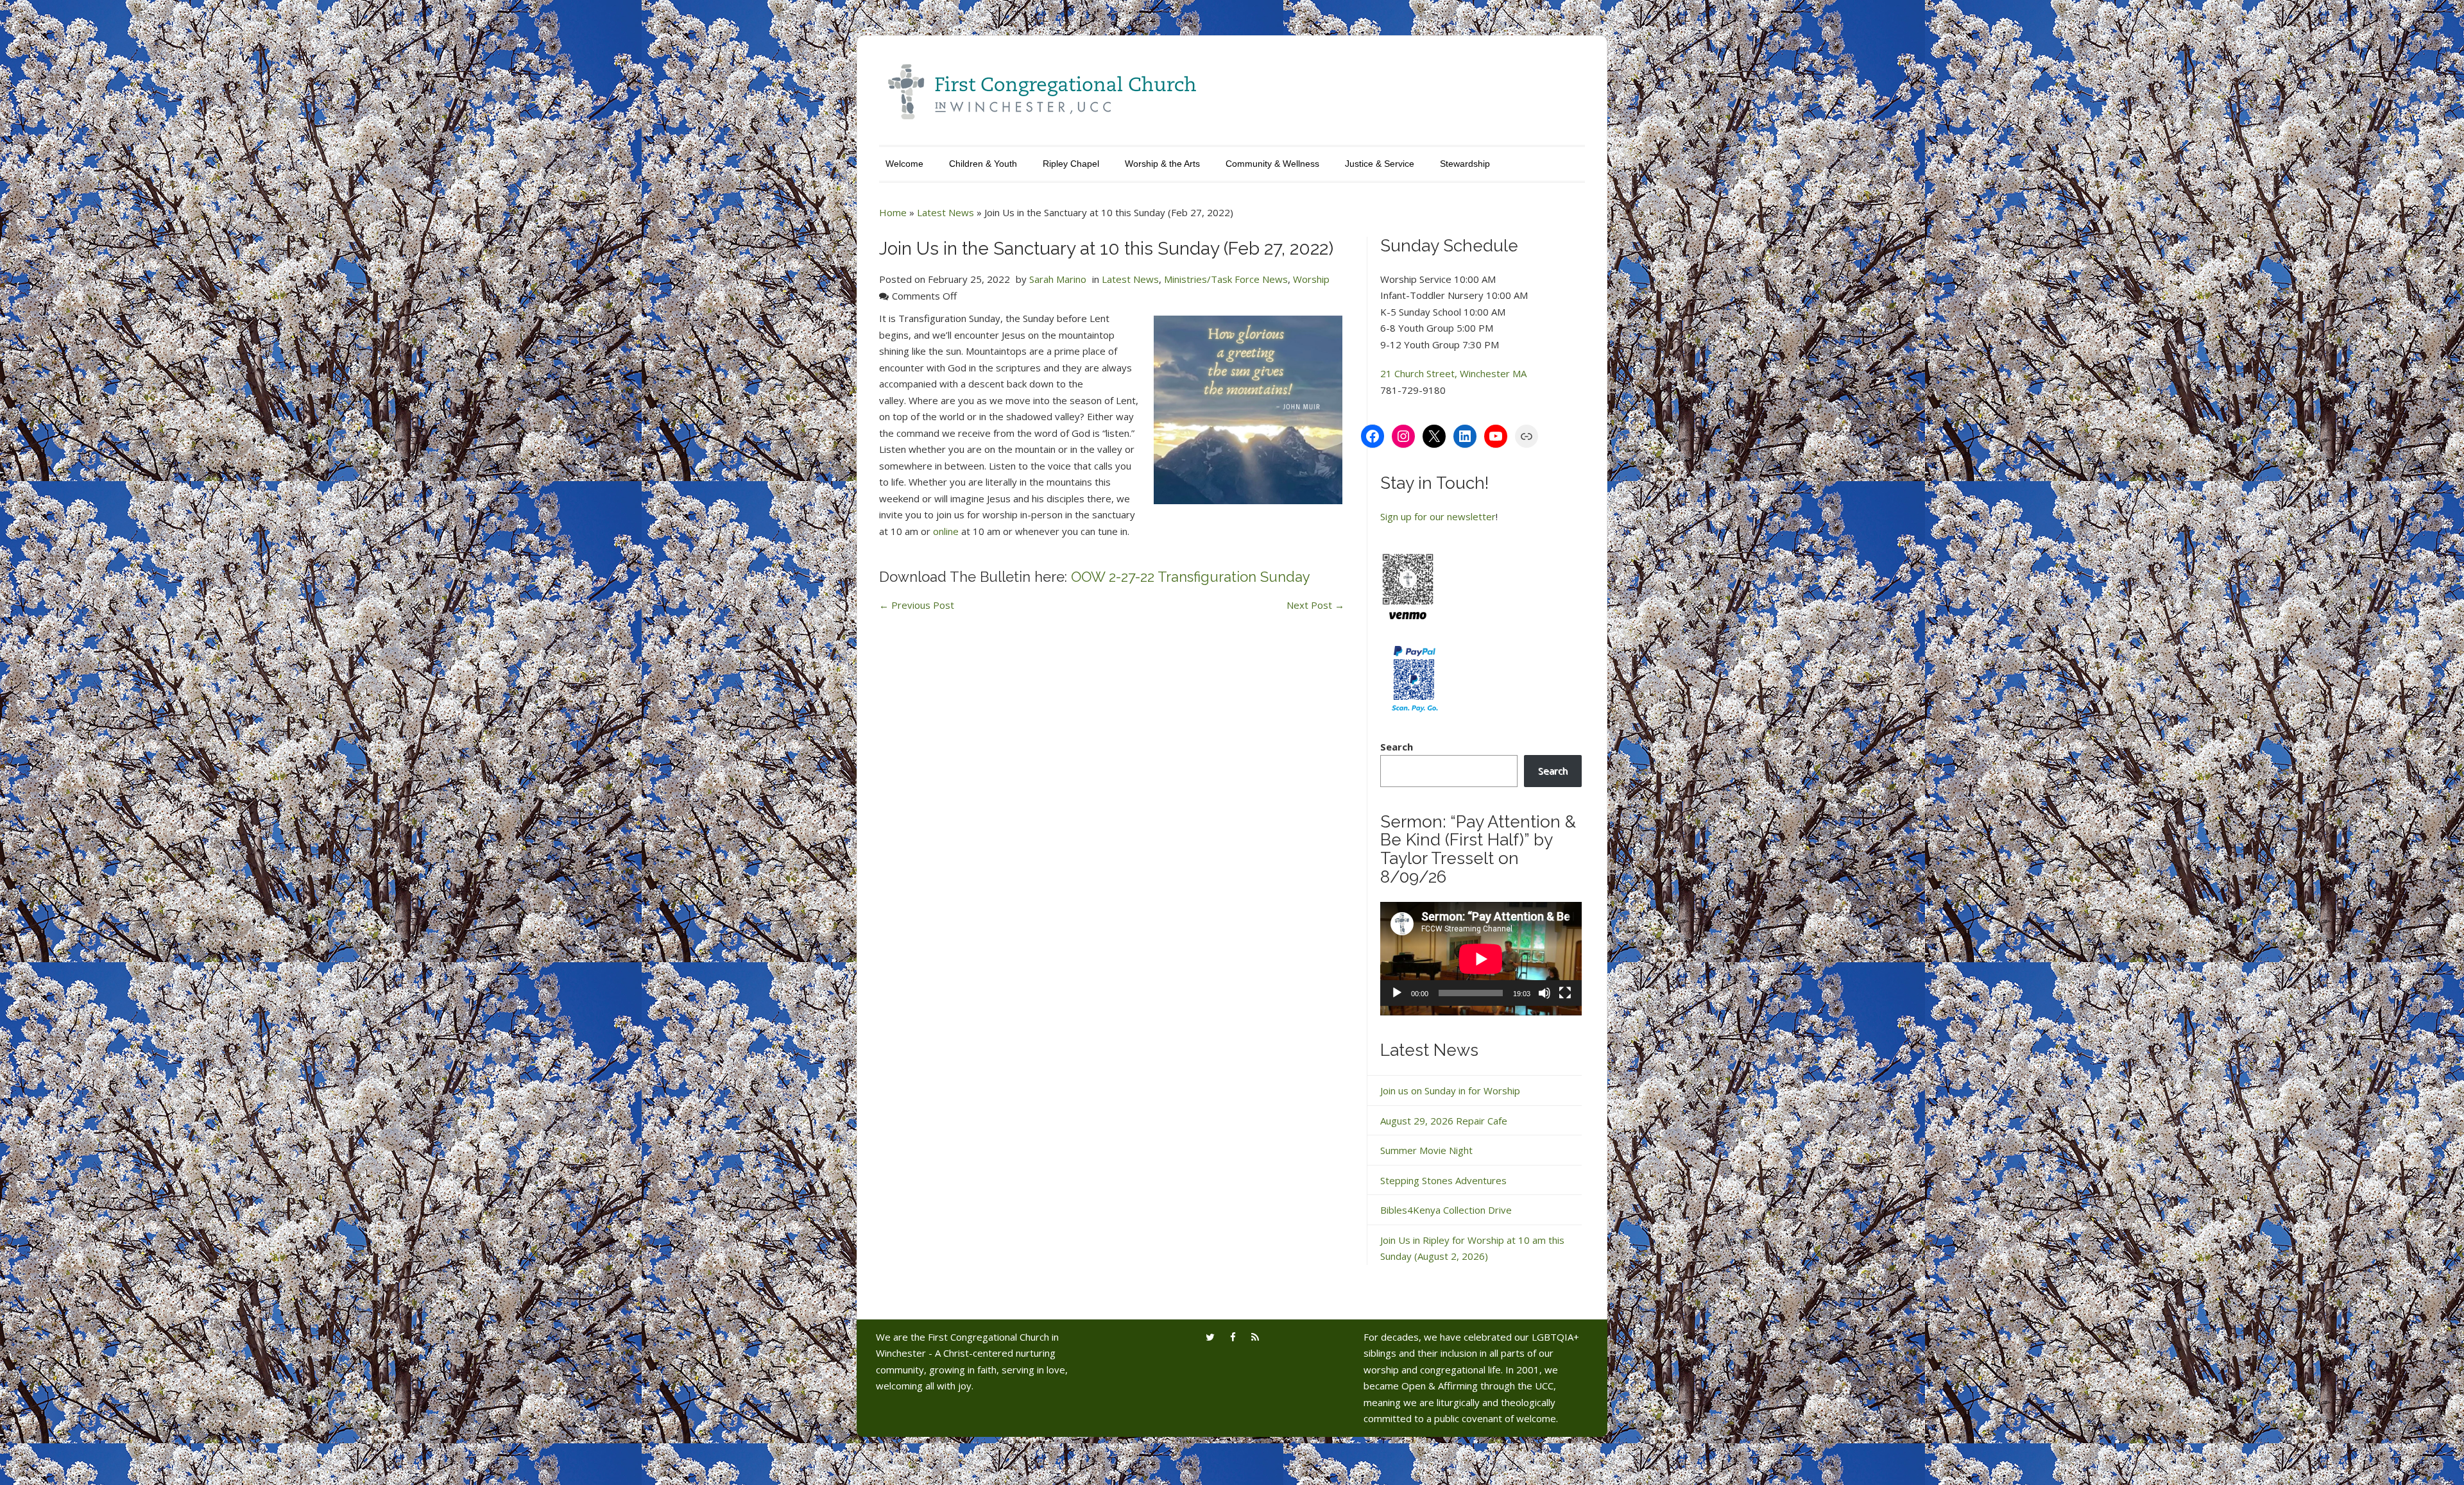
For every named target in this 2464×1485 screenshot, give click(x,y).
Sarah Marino (1058, 279)
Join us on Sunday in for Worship (1450, 1090)
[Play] (1397, 993)
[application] (1481, 959)
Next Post (1315, 605)
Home (893, 212)
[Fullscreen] (1565, 993)
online (946, 531)
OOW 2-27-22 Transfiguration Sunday (1191, 577)
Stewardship (1465, 164)
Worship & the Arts (1162, 164)
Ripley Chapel (1071, 164)
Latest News (945, 212)
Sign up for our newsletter (1438, 516)
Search (1397, 747)
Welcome (904, 164)
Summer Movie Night (1426, 1150)
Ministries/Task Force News (1226, 279)
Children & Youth (983, 164)
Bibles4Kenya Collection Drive (1446, 1210)
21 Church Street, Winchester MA (1453, 373)
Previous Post (917, 605)
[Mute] (1544, 993)
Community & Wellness (1272, 164)
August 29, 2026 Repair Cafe (1444, 1121)
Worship (1311, 279)
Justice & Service (1380, 164)
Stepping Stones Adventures (1443, 1180)
